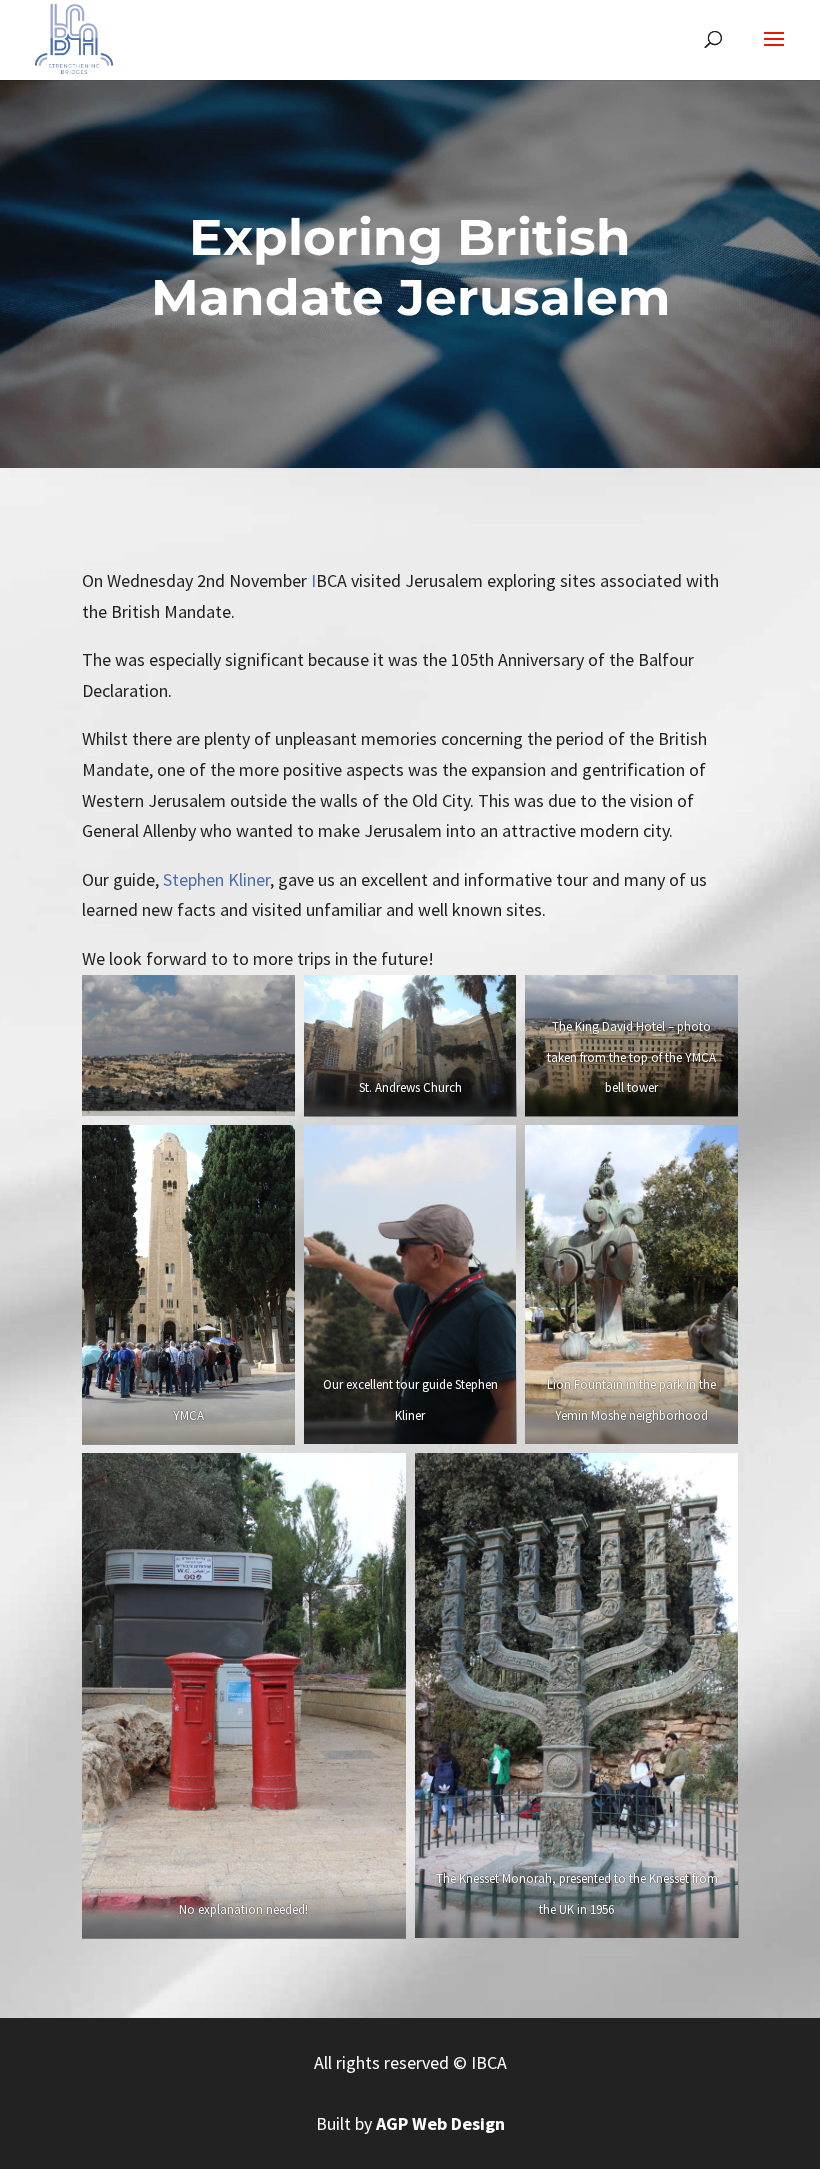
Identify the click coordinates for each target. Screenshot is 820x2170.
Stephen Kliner (216, 879)
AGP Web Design (440, 2123)
